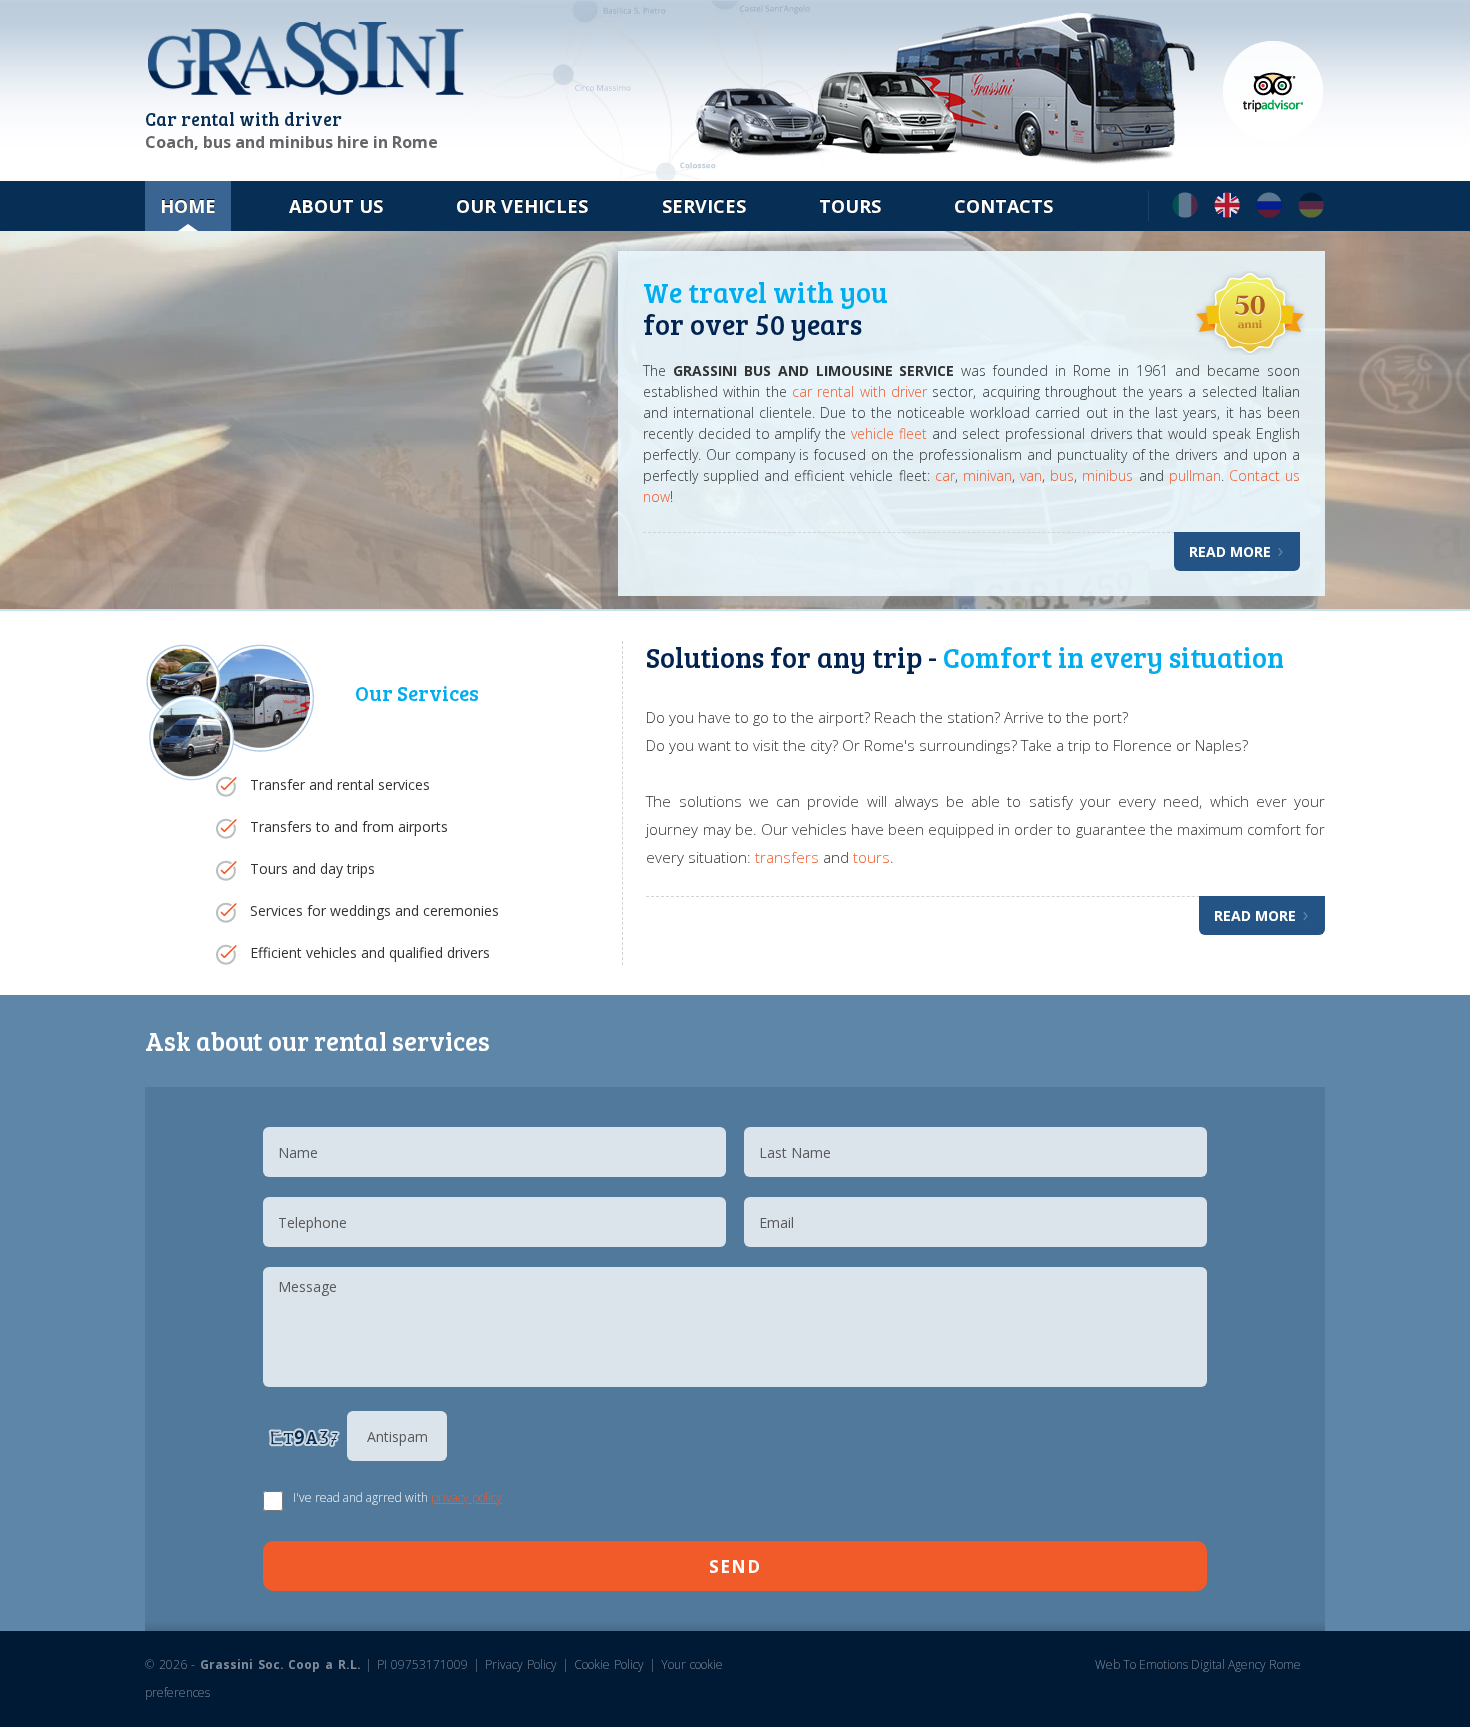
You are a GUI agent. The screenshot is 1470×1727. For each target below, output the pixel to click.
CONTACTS (1003, 206)
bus (1062, 475)
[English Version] (1227, 213)
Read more (1232, 551)
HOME (188, 206)
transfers (787, 857)
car (945, 475)
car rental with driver (862, 391)
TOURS (850, 206)
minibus (1110, 475)
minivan (987, 475)
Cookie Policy (611, 1664)
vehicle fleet (889, 433)
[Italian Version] (1185, 213)
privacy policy (466, 1497)
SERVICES (704, 206)
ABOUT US (336, 206)
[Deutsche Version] (1311, 213)
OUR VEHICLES (522, 206)
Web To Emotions (1141, 1664)
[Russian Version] (1269, 213)
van (1031, 475)
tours (871, 857)
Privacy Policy (521, 1664)
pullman (1195, 475)
